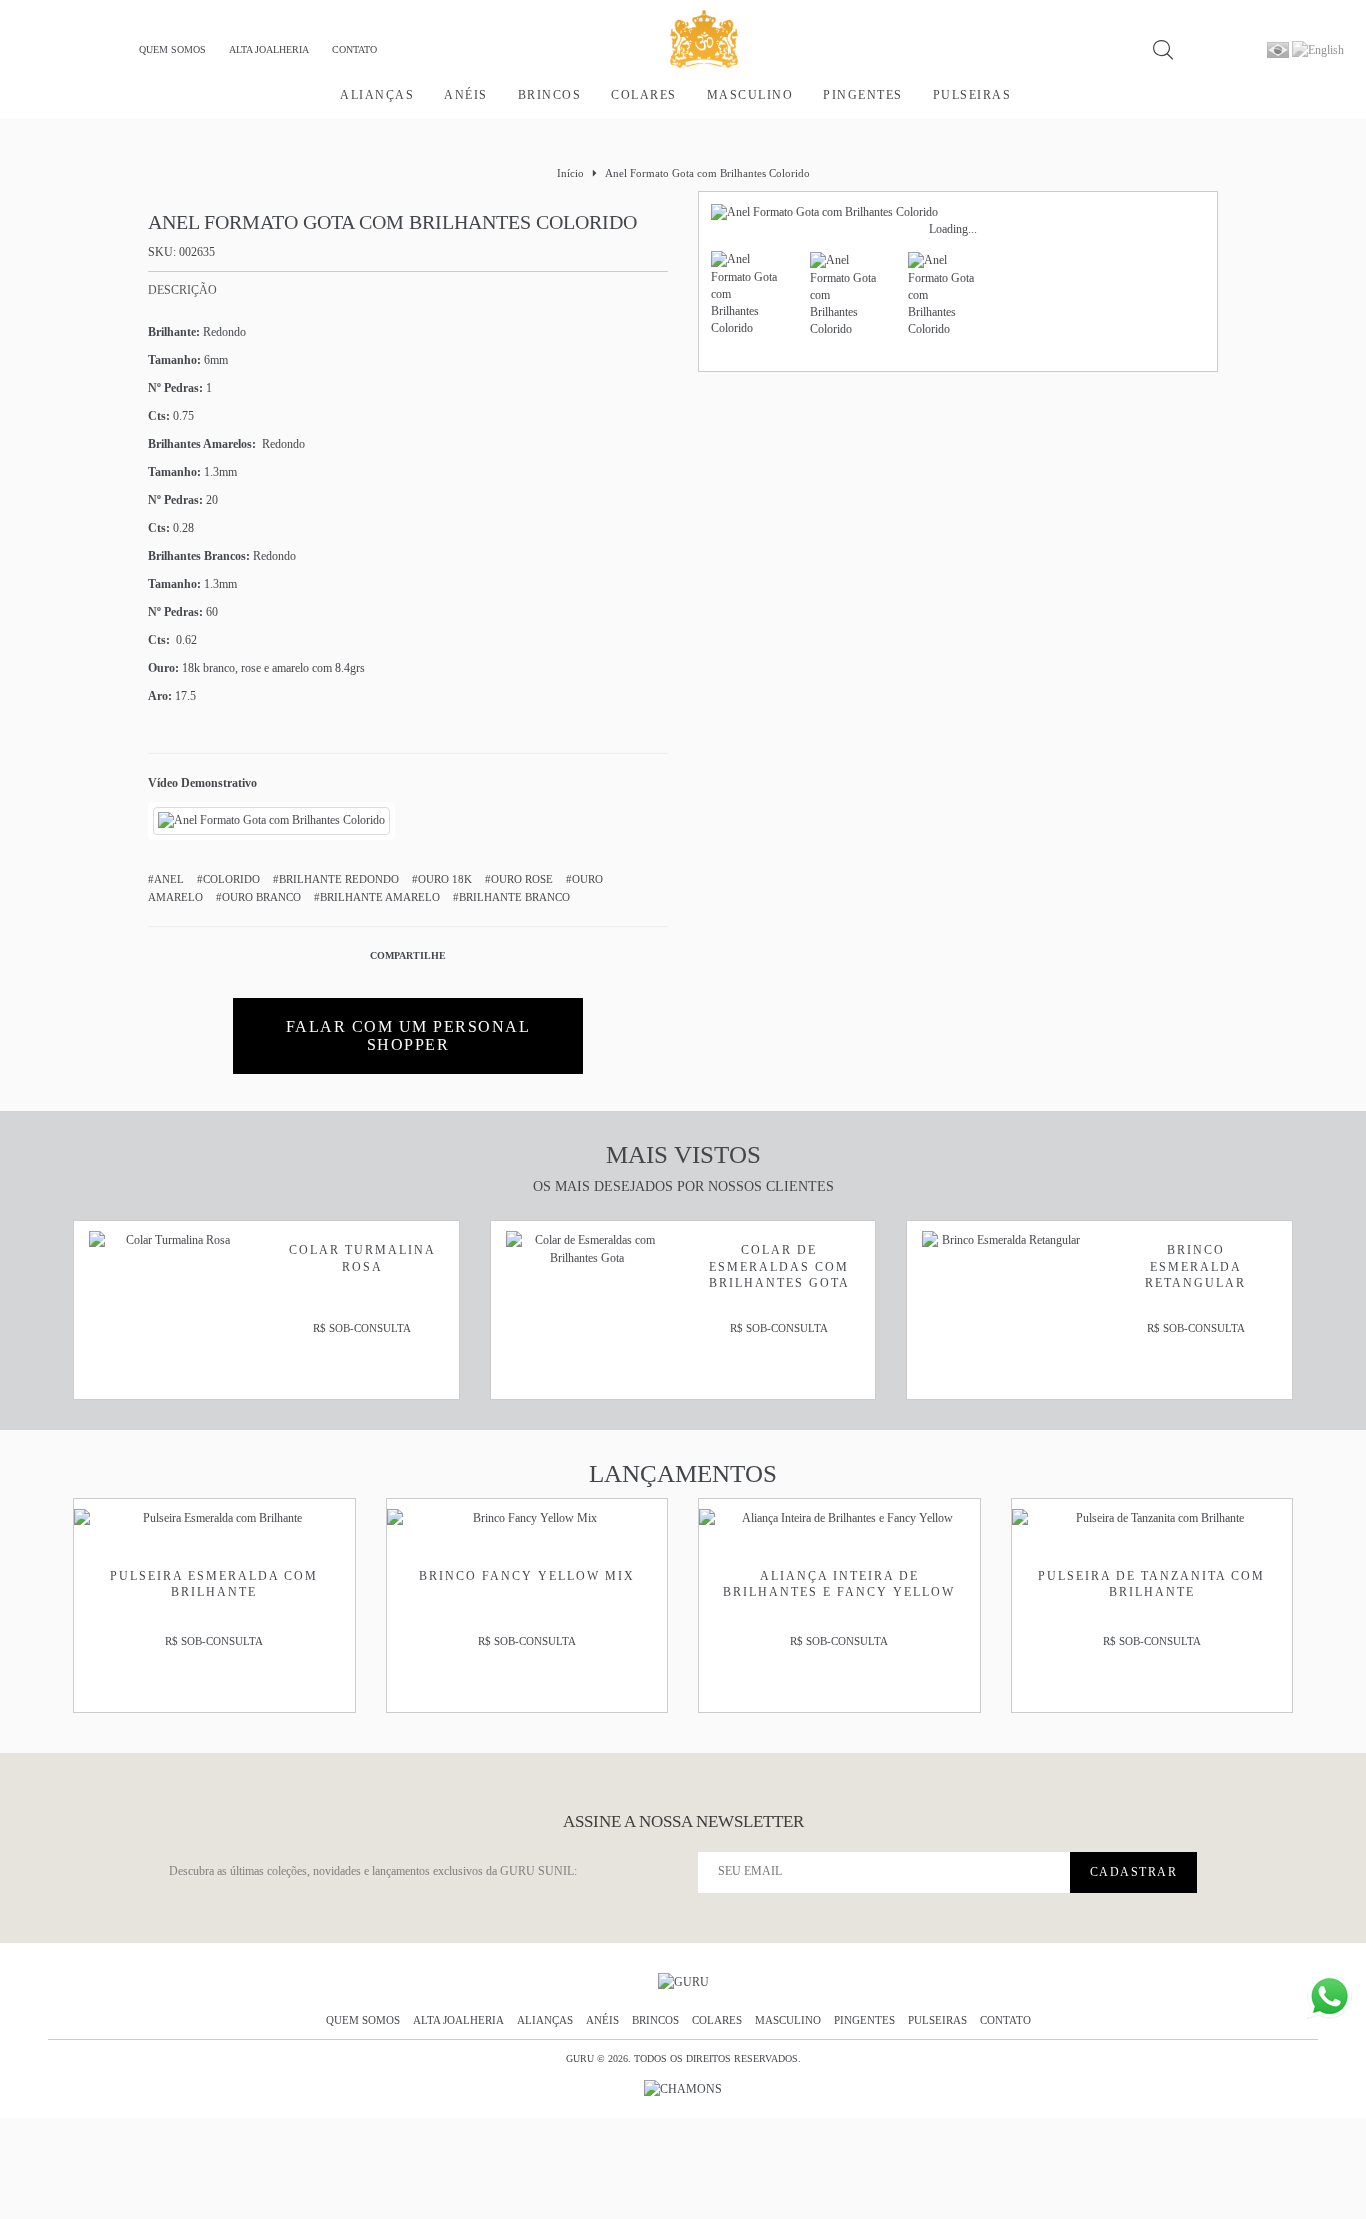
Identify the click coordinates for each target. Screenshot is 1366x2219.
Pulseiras (972, 95)
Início (570, 173)
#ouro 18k (442, 879)
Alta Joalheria (269, 49)
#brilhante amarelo (377, 897)
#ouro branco (258, 897)
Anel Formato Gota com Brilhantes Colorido (707, 173)
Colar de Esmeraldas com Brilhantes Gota (779, 1266)
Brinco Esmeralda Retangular (1195, 1266)
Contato (354, 49)
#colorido (228, 879)
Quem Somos (172, 49)
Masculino (750, 95)
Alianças (377, 95)
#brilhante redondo (336, 879)
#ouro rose (519, 879)
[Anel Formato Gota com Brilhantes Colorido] (271, 820)
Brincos (550, 95)
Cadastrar (1134, 1872)
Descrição (182, 290)
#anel (166, 879)
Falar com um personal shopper (408, 1035)
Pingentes (863, 95)
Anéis (466, 95)
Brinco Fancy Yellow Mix (527, 1576)
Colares (644, 95)
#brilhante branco (511, 897)
